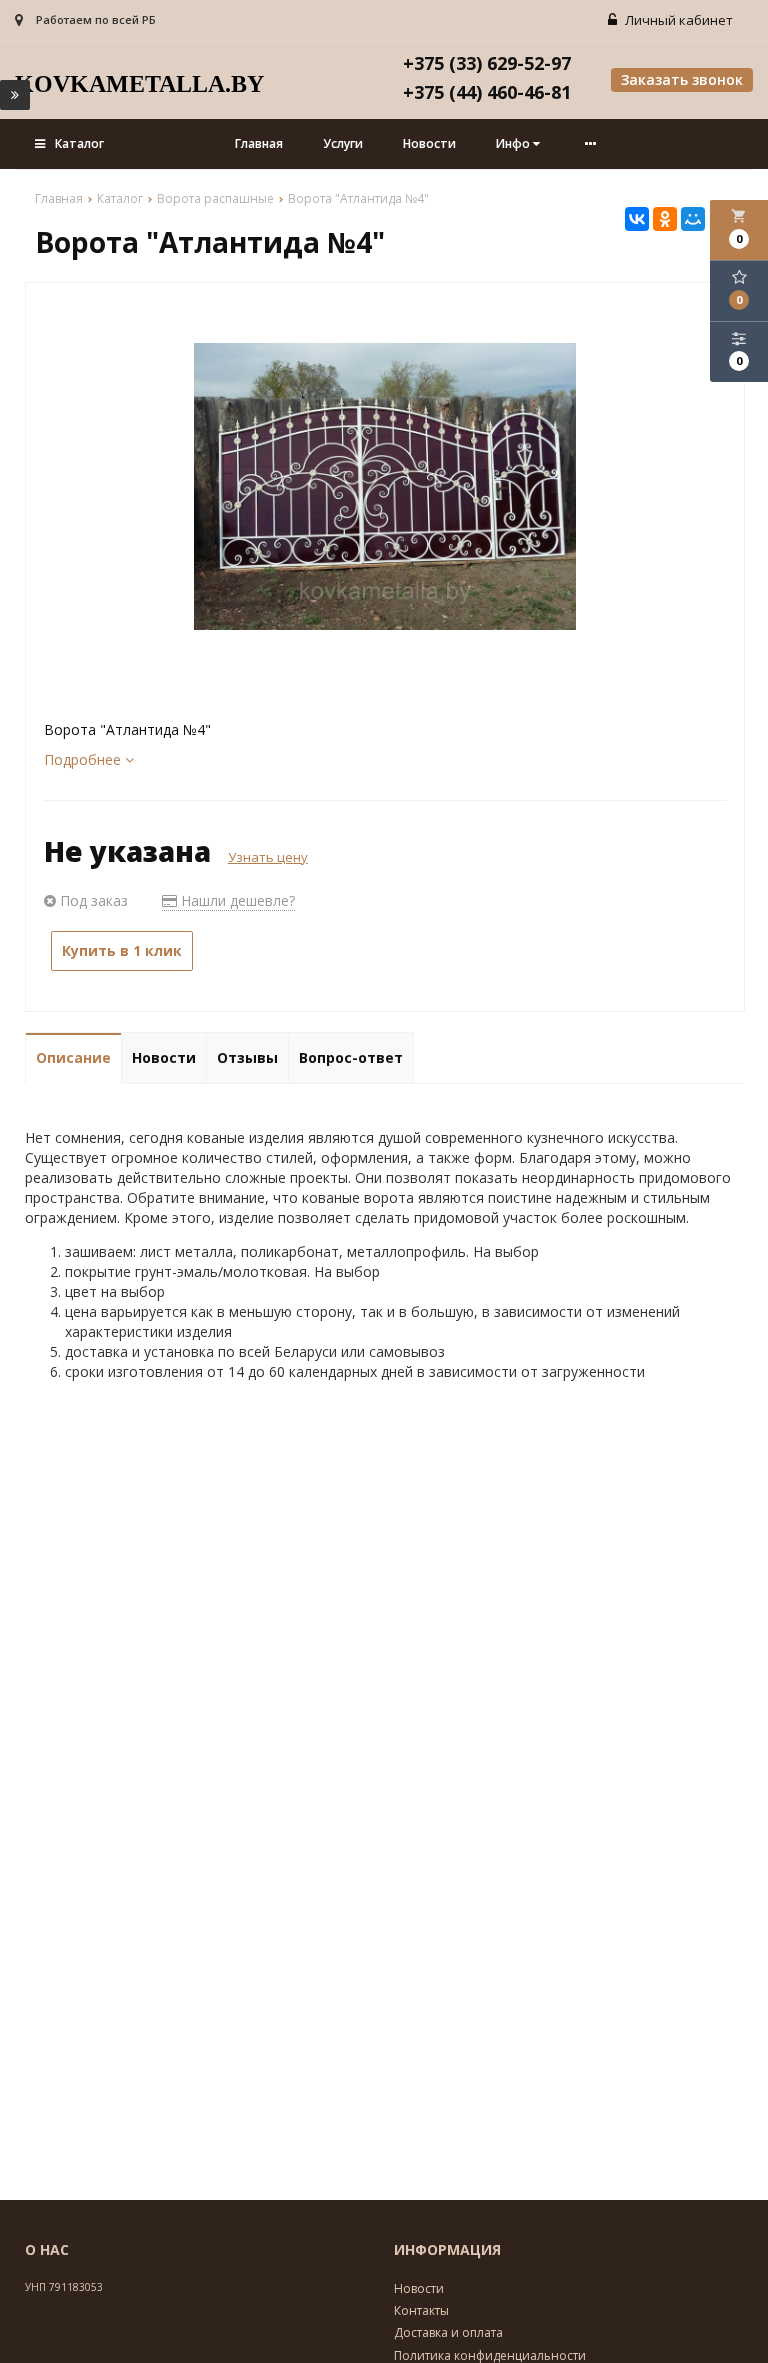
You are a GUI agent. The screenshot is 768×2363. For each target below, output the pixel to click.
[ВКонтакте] (637, 219)
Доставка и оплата (448, 2332)
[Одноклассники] (665, 219)
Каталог (79, 143)
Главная (259, 143)
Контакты (421, 2310)
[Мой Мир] (693, 219)
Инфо (514, 143)
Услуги (343, 143)
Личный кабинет (677, 20)
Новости (429, 143)
